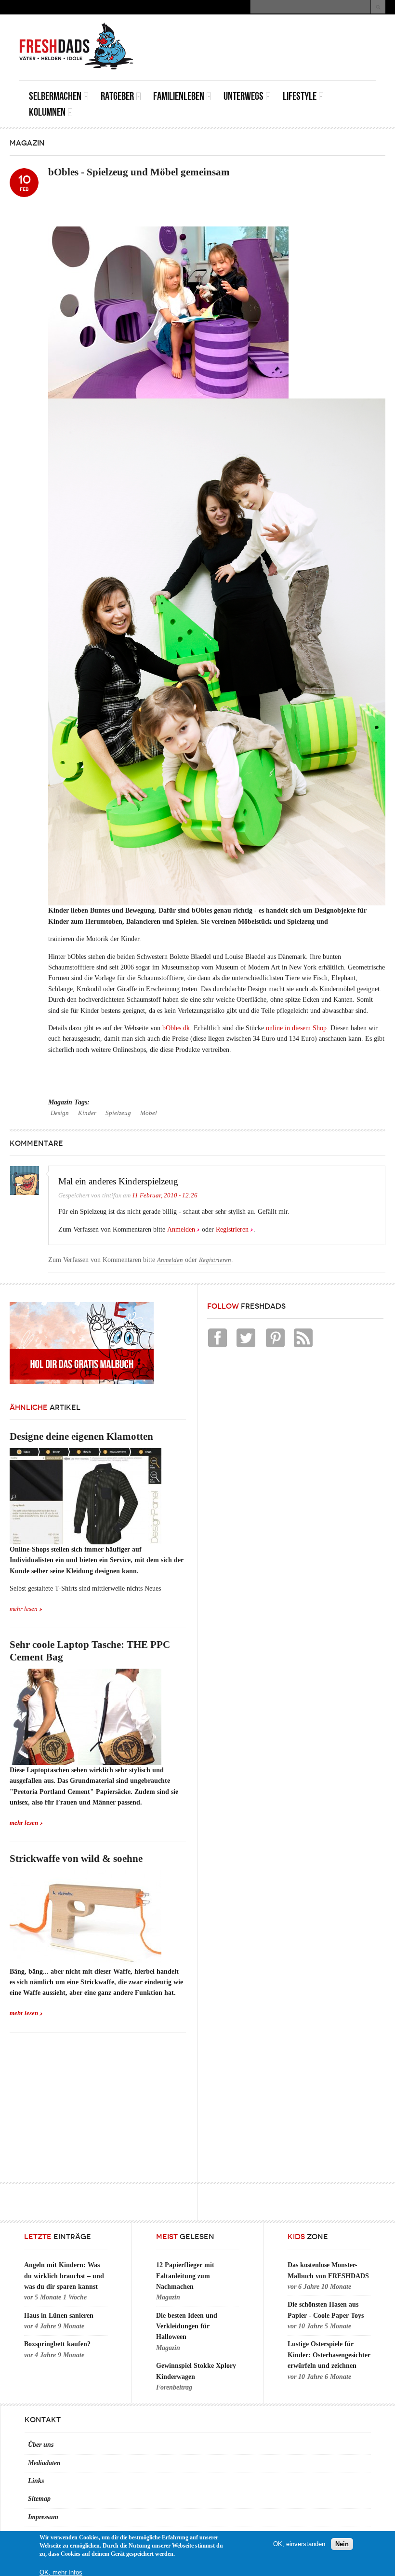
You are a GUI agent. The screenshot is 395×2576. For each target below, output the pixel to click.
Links (36, 2481)
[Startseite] (77, 46)
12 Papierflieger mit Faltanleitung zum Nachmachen (185, 2276)
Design (60, 1113)
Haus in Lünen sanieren (59, 2316)
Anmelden (181, 1229)
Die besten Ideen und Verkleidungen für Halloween (187, 2326)
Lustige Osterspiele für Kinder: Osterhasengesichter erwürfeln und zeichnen (329, 2355)
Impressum (43, 2517)
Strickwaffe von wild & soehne (76, 1859)
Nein (342, 2544)
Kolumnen (47, 112)
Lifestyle (300, 96)
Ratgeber (117, 96)
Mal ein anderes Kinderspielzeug (118, 1181)
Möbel (149, 1113)
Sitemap (39, 2499)
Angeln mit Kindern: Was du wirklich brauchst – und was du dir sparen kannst (64, 2276)
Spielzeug (118, 1113)
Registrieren (232, 1229)
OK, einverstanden (299, 2544)
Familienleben (179, 96)
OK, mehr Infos (61, 2572)
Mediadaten (44, 2463)
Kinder (87, 1113)
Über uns (41, 2445)
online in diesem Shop (296, 1028)
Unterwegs (244, 96)
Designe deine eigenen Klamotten (81, 1436)
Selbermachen (55, 96)
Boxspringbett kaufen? (57, 2344)
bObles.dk (176, 1028)
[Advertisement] (263, 36)
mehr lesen (24, 1609)
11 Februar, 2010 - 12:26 (165, 1195)
